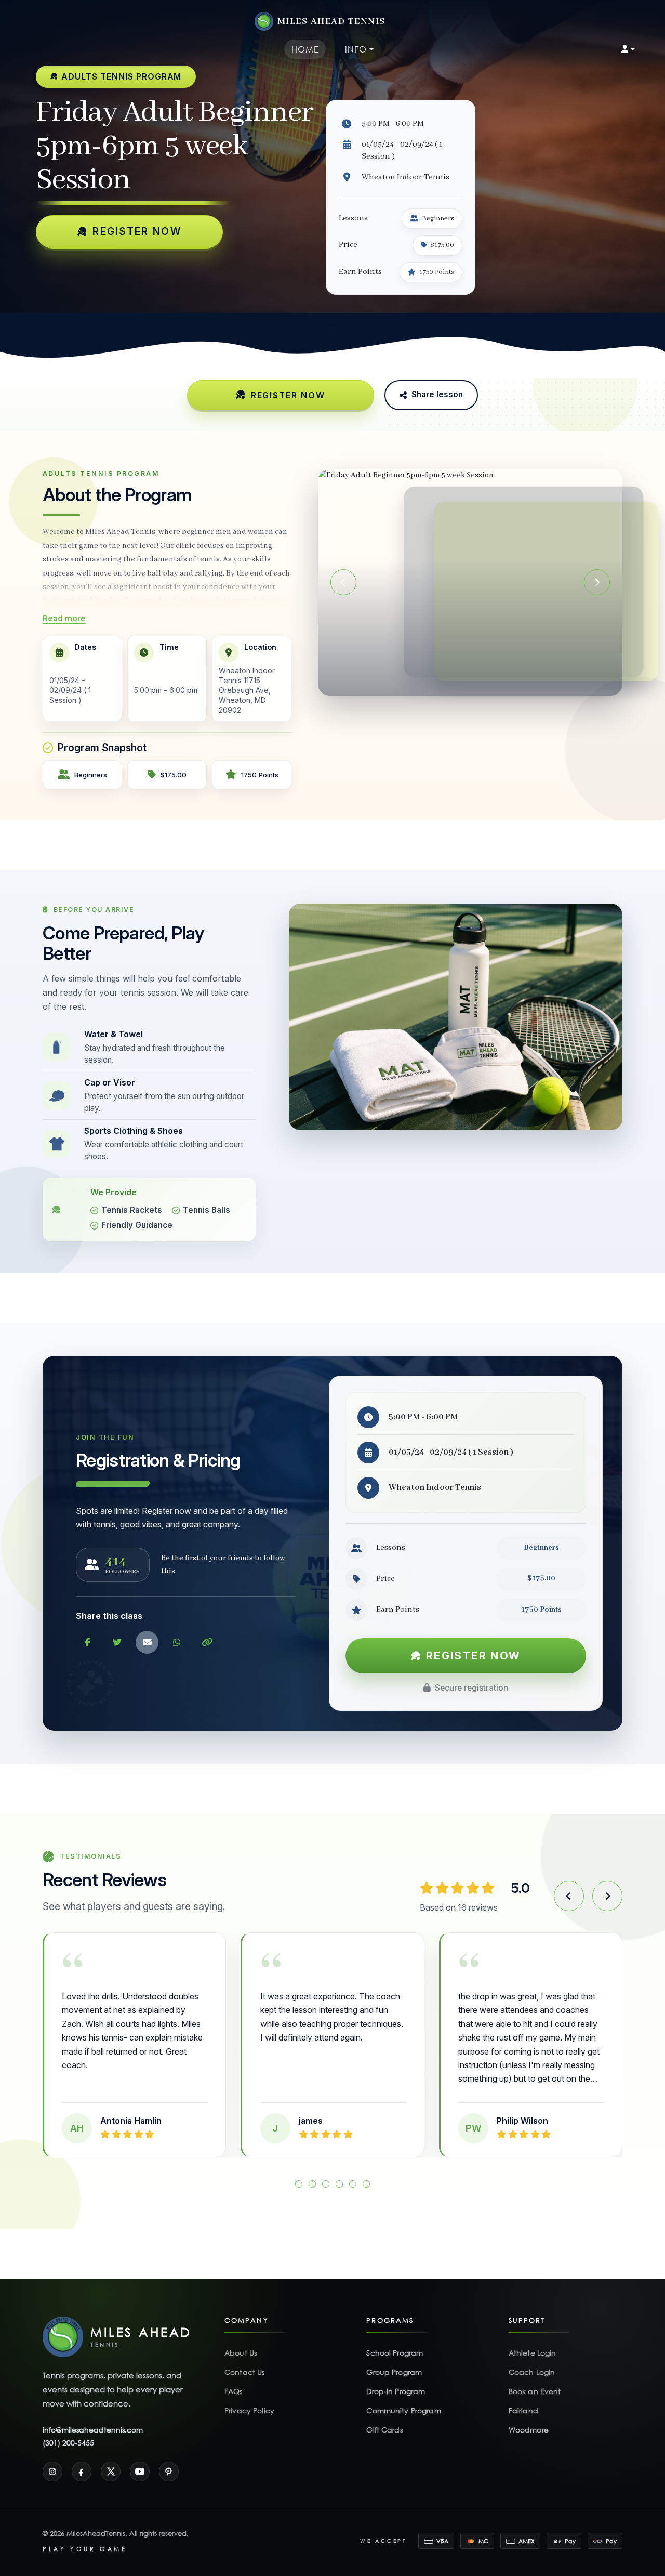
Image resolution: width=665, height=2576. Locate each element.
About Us (241, 2353)
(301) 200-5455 (68, 2443)
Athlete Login (533, 2353)
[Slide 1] (465, 681)
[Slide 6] (366, 2184)
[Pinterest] (169, 2472)
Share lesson (437, 394)
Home (305, 49)
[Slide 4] (339, 2184)
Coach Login (532, 2372)
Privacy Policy (249, 2410)
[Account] (628, 49)
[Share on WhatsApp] (177, 1642)
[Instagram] (52, 2472)
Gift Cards (384, 2430)
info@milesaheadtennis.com (93, 2430)
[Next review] (607, 1896)
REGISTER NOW (137, 231)
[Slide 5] (353, 2184)
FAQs (234, 2391)
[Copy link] (207, 1642)
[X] (111, 2472)
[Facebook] (82, 2472)
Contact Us (244, 2372)
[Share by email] (147, 1642)
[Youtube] (140, 2472)
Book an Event (535, 2391)
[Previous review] (569, 1896)
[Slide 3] (326, 2184)
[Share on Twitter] (117, 1642)
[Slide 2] (476, 681)
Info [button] (356, 49)
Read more (64, 618)
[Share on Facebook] (87, 1642)
